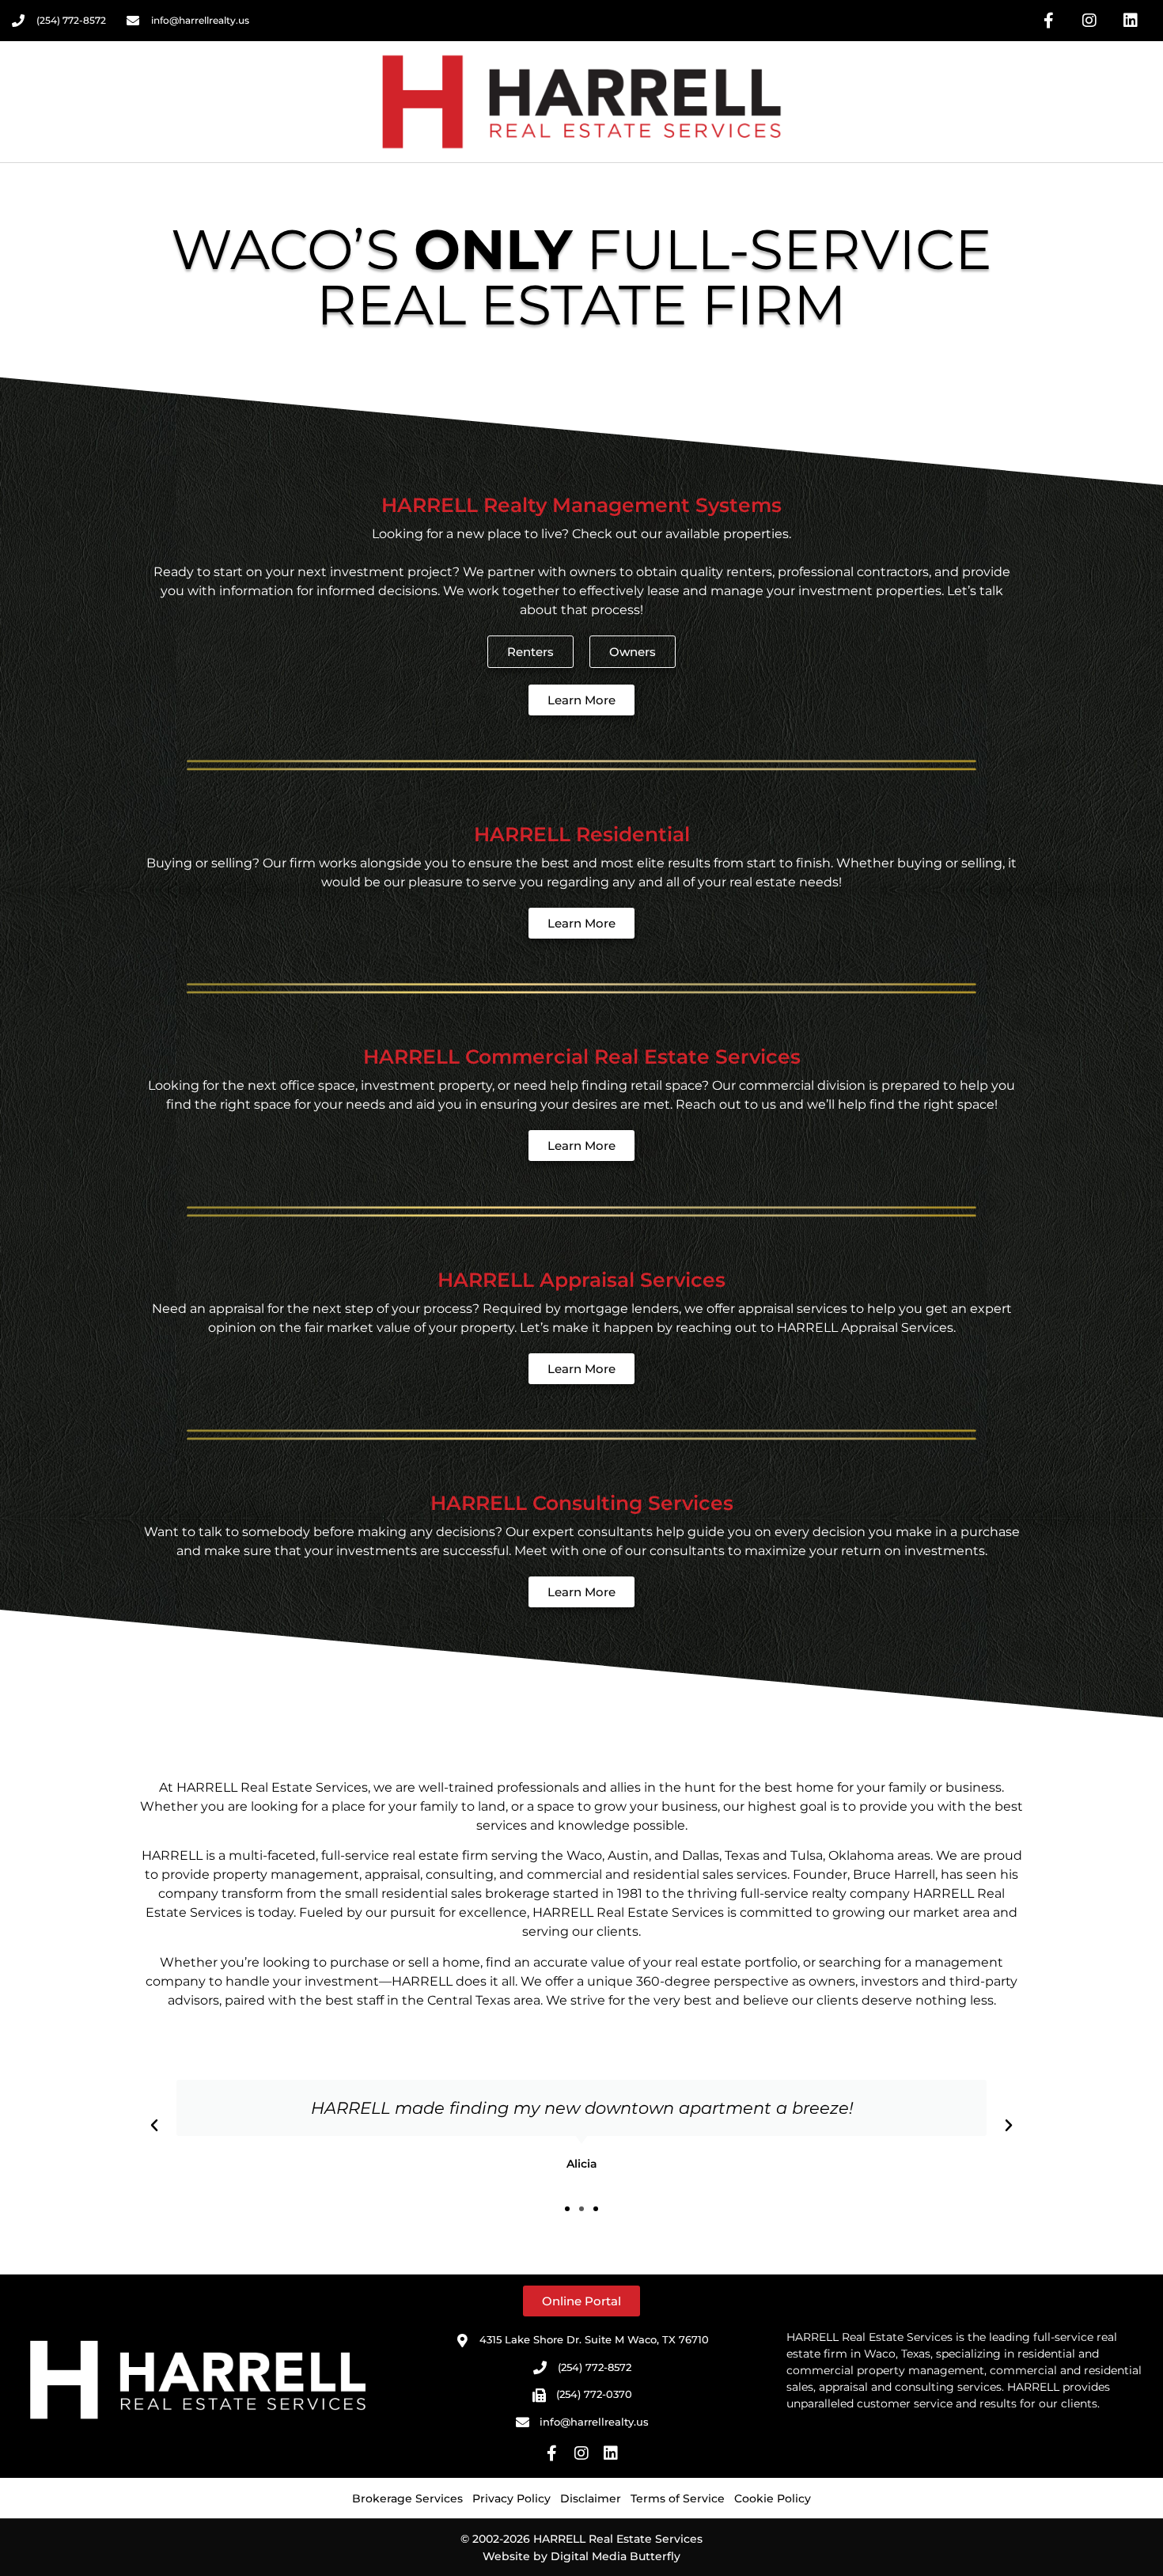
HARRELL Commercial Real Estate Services (582, 1057)
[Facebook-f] (1048, 21)
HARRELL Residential (582, 834)
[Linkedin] (1131, 21)
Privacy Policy (511, 2498)
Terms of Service (678, 2498)
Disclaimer (591, 2498)
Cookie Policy (773, 2498)
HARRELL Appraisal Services (581, 1280)
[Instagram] (1089, 21)
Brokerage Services (407, 2498)
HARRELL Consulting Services (582, 1503)
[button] (154, 2126)
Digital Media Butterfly (616, 2556)
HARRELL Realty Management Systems (581, 505)
